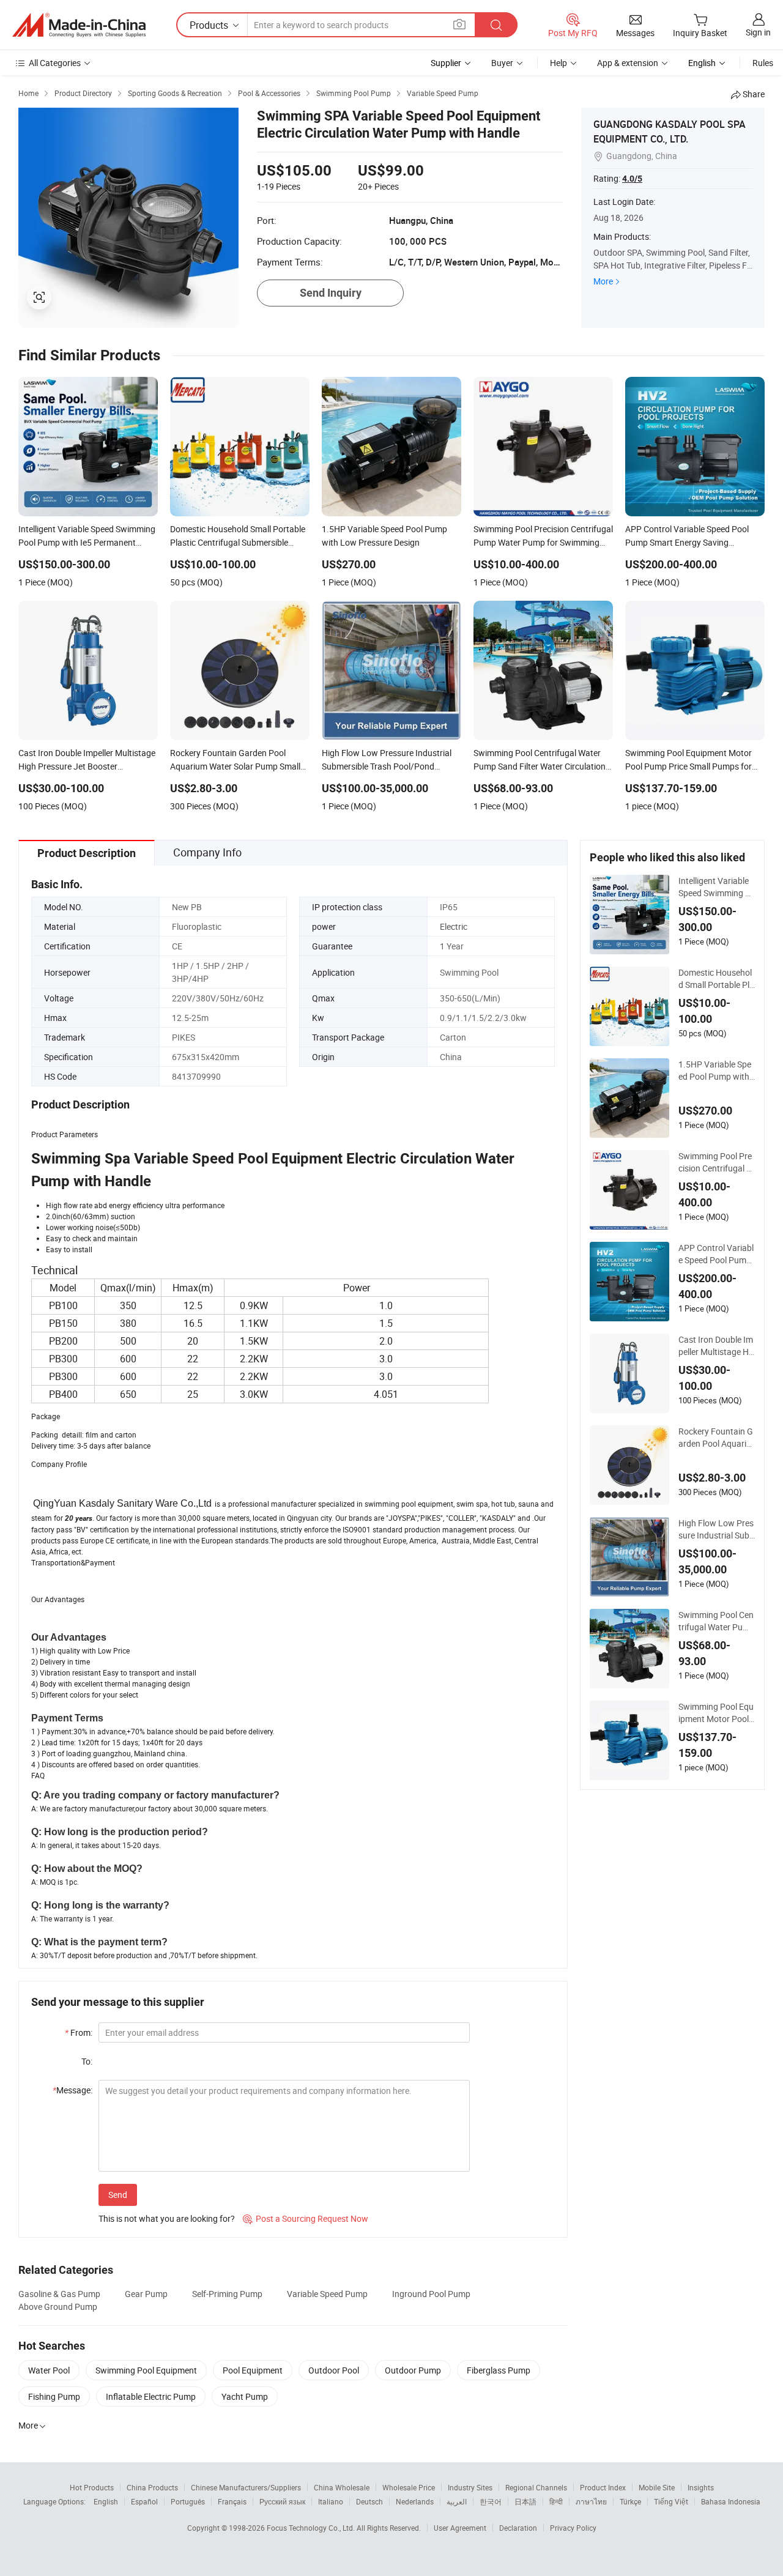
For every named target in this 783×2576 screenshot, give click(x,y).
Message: (72, 2090)
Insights (701, 2487)
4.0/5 (632, 179)
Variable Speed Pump (327, 2294)
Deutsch (369, 2501)
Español (144, 2501)
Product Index (603, 2487)
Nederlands (415, 2501)
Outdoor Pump (413, 2370)
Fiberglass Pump (499, 2370)
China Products (152, 2487)
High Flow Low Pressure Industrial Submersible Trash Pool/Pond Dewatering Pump (716, 1529)
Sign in (758, 32)
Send (118, 2195)
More (603, 281)
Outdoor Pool (334, 2370)
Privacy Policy (573, 2528)
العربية (457, 2501)
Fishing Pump (54, 2396)
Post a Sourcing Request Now (306, 2218)
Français (232, 2501)
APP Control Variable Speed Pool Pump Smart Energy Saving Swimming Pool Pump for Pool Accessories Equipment (716, 1254)
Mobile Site (657, 2487)
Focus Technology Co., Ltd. (312, 2528)
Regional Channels (536, 2487)
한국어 (491, 2501)
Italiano (331, 2501)
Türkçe (630, 2501)
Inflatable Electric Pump (151, 2396)
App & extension (628, 63)
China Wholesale (342, 2487)
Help (558, 63)
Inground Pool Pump (431, 2294)
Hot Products (92, 2487)
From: (79, 2032)
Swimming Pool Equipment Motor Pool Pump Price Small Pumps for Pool (716, 1713)
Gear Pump (146, 2294)
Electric (454, 926)
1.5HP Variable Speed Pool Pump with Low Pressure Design (716, 1071)
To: (87, 2061)
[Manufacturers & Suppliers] (79, 25)
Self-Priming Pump (227, 2294)
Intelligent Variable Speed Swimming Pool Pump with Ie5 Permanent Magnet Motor (716, 887)
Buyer (502, 63)
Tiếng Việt (671, 2501)
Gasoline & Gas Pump (59, 2294)
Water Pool (49, 2370)
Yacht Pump (245, 2396)
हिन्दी (556, 2501)
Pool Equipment (253, 2370)
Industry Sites (470, 2487)
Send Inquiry (331, 293)
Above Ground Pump (58, 2307)
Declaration (518, 2528)
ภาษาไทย (591, 2501)
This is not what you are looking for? (167, 2218)
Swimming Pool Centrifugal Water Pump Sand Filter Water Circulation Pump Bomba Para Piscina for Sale (717, 1621)
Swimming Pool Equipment (146, 2370)
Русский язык (282, 2501)
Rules (763, 63)
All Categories (55, 63)
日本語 (525, 2501)
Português (188, 2501)
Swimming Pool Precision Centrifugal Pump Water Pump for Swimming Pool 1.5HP (716, 1162)
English (106, 2501)
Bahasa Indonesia (731, 2501)
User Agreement (460, 2528)
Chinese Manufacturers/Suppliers (246, 2487)
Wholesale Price (409, 2487)
